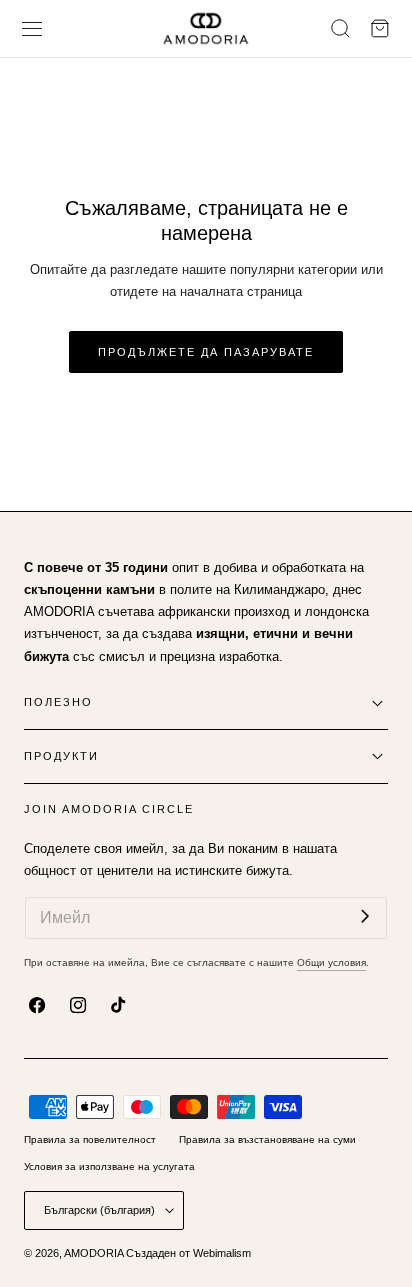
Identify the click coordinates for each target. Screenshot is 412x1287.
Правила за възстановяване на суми (267, 1139)
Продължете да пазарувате (206, 352)
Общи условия (331, 962)
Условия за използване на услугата (109, 1166)
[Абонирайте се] (365, 916)
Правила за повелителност (90, 1139)
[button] (32, 28)
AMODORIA (93, 1253)
